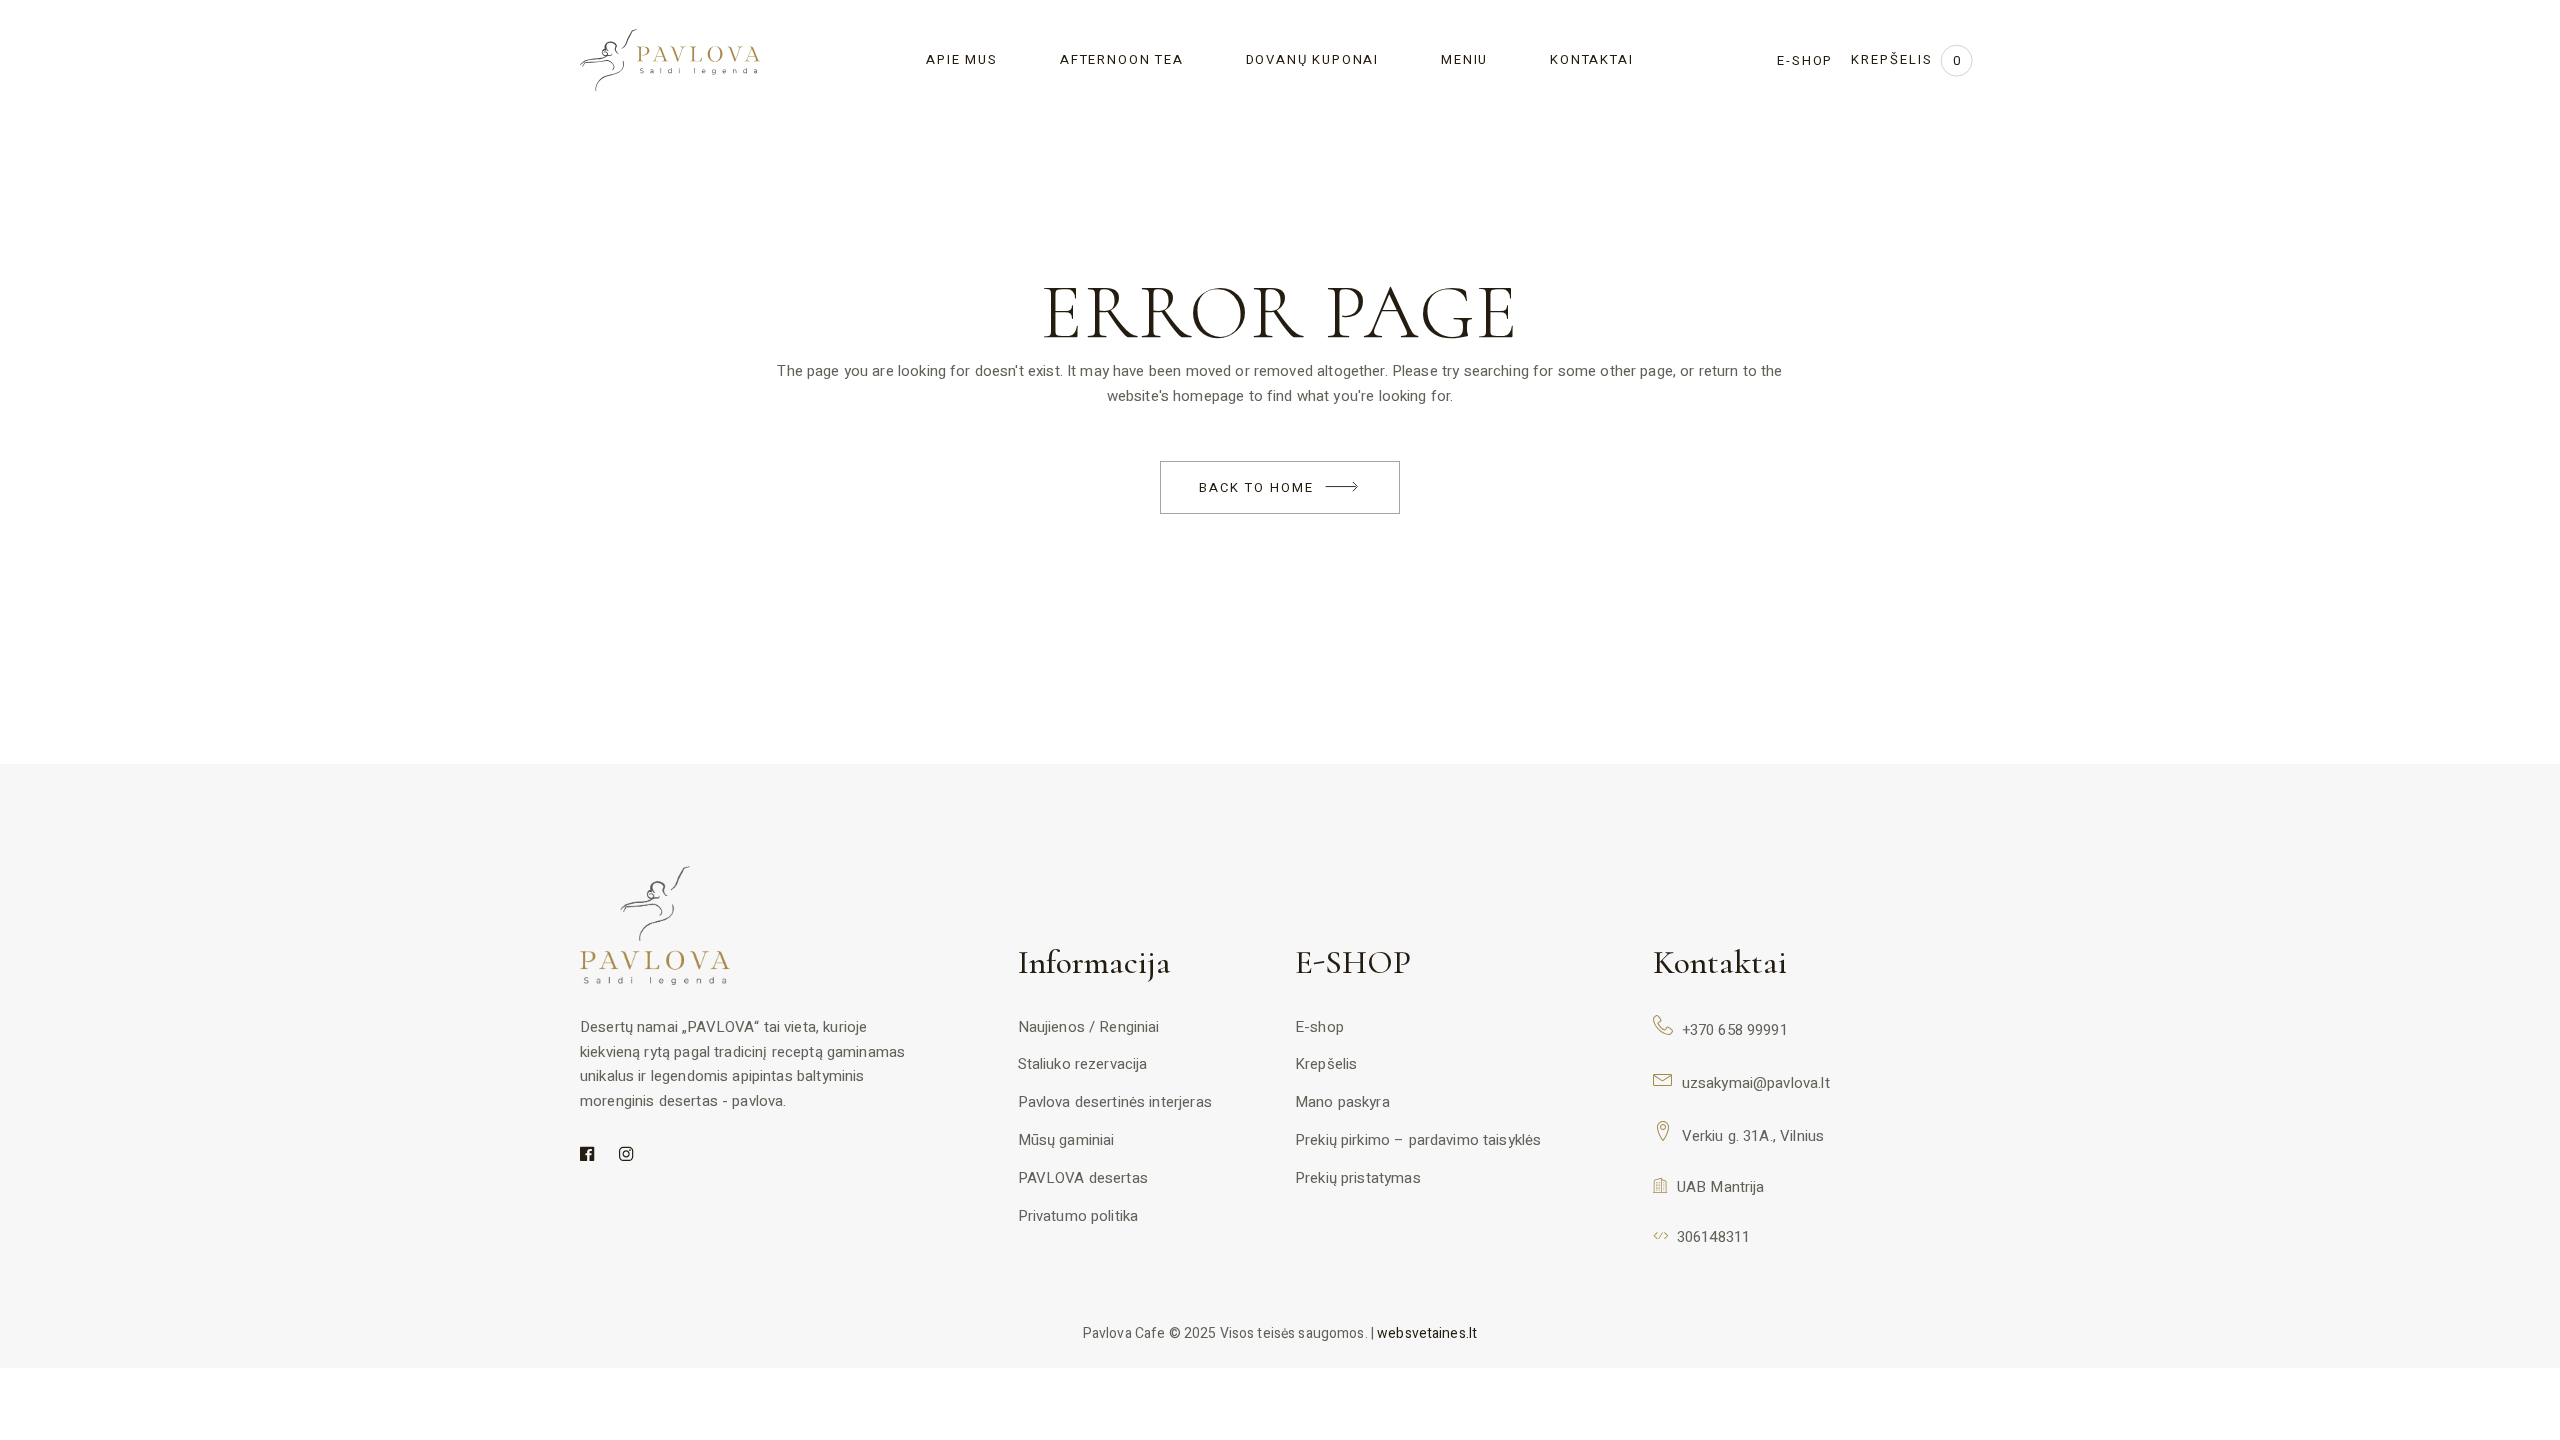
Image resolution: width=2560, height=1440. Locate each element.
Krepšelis (1326, 1064)
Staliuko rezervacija (1083, 1064)
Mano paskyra (1342, 1102)
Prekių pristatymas (1358, 1178)
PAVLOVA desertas (1083, 1178)
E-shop (1319, 1027)
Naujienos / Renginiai (1089, 1027)
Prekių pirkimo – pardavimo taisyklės (1418, 1140)
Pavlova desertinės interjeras (1115, 1102)
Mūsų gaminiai (1066, 1140)
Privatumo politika (1078, 1216)
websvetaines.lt (1427, 1333)
